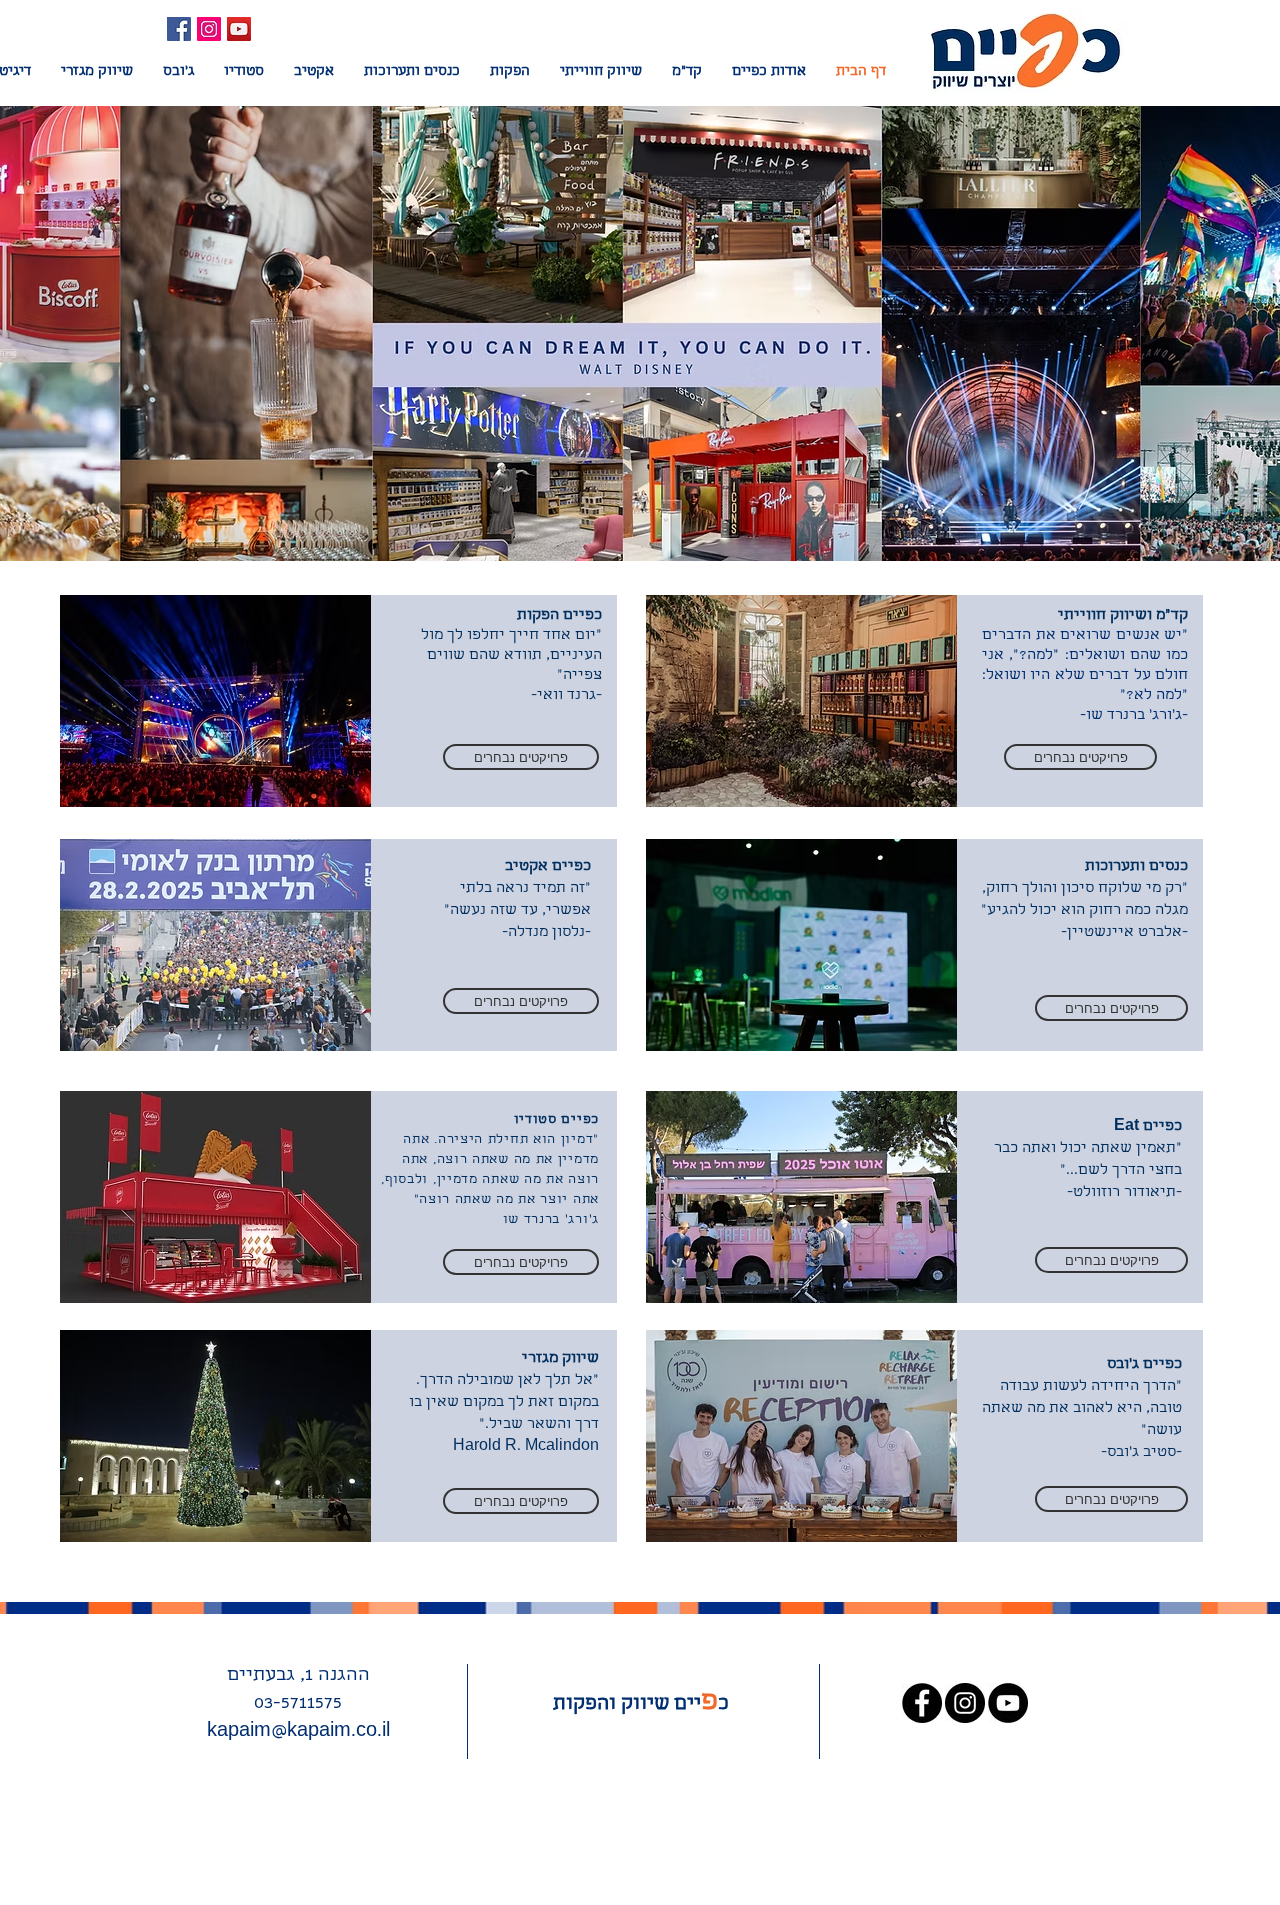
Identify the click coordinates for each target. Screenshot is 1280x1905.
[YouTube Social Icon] (239, 29)
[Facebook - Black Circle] (922, 1703)
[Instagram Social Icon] (209, 29)
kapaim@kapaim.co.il (298, 1732)
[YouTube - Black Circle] (1008, 1703)
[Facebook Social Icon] (179, 29)
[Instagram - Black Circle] (965, 1703)
